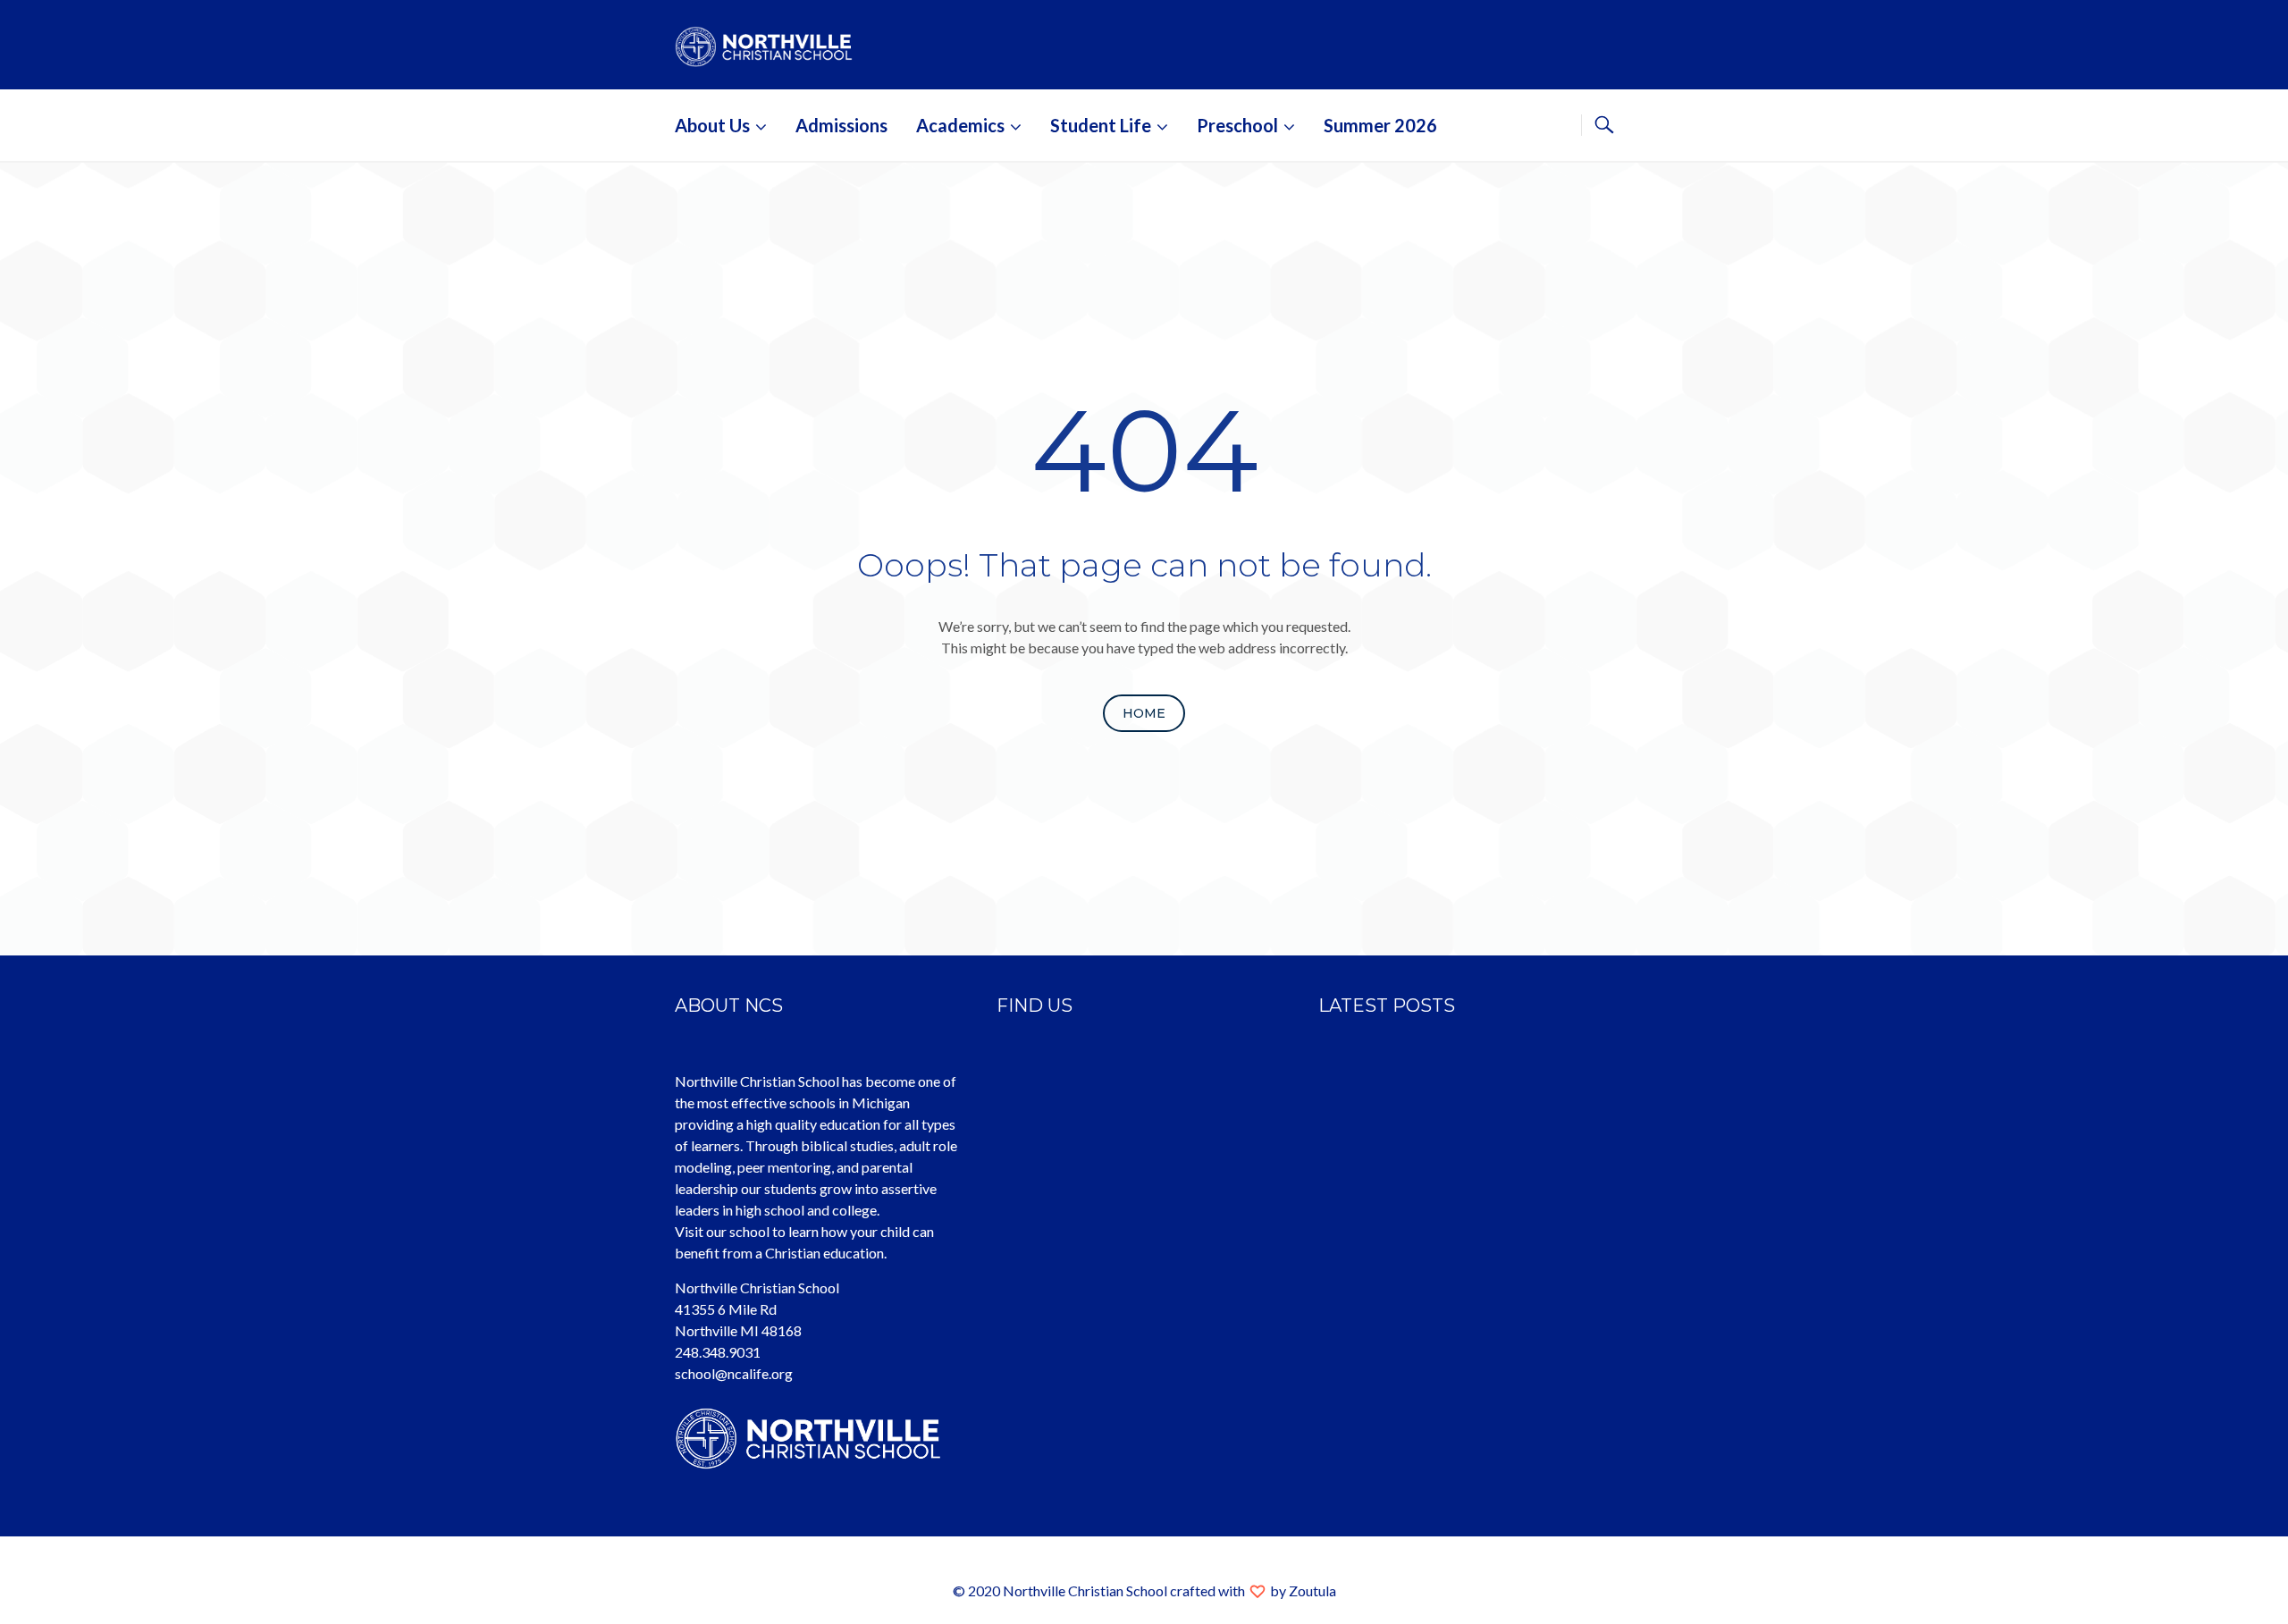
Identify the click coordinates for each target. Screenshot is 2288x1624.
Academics (960, 125)
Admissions (841, 125)
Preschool (1237, 125)
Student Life (1101, 125)
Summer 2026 (1380, 125)
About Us (712, 125)
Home (1144, 713)
